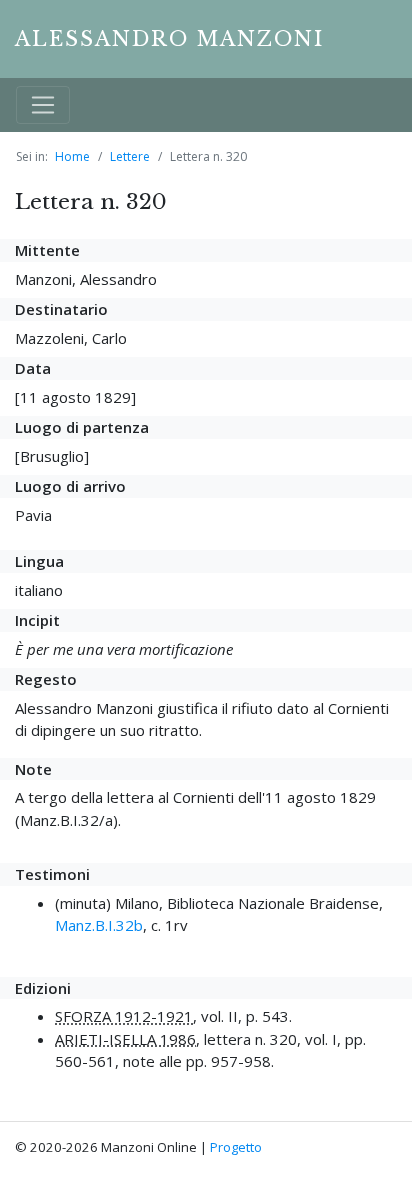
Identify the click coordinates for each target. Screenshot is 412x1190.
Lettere (130, 156)
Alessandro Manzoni (169, 39)
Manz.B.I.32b (99, 925)
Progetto (236, 1147)
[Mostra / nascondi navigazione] (43, 105)
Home (72, 156)
